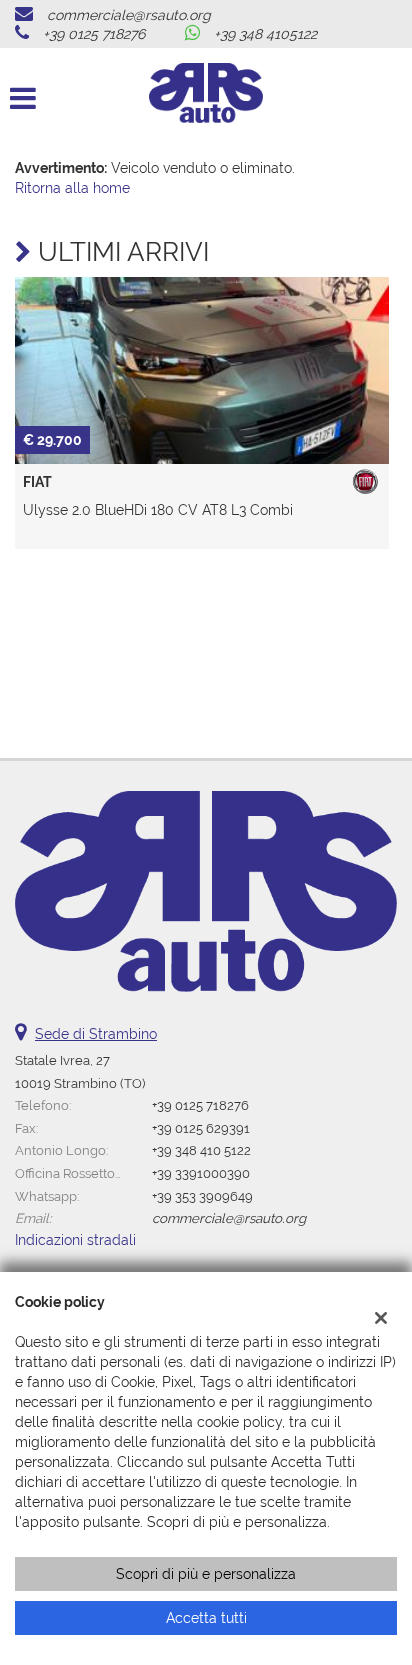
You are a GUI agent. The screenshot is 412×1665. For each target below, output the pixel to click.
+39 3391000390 (201, 1173)
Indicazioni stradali (75, 1240)
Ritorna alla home (72, 188)
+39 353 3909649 (202, 1196)
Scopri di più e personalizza (206, 1574)
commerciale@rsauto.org (129, 15)
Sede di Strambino (96, 1034)
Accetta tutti (206, 1618)
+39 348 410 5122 (201, 1150)
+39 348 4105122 (265, 34)
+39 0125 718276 (94, 34)
